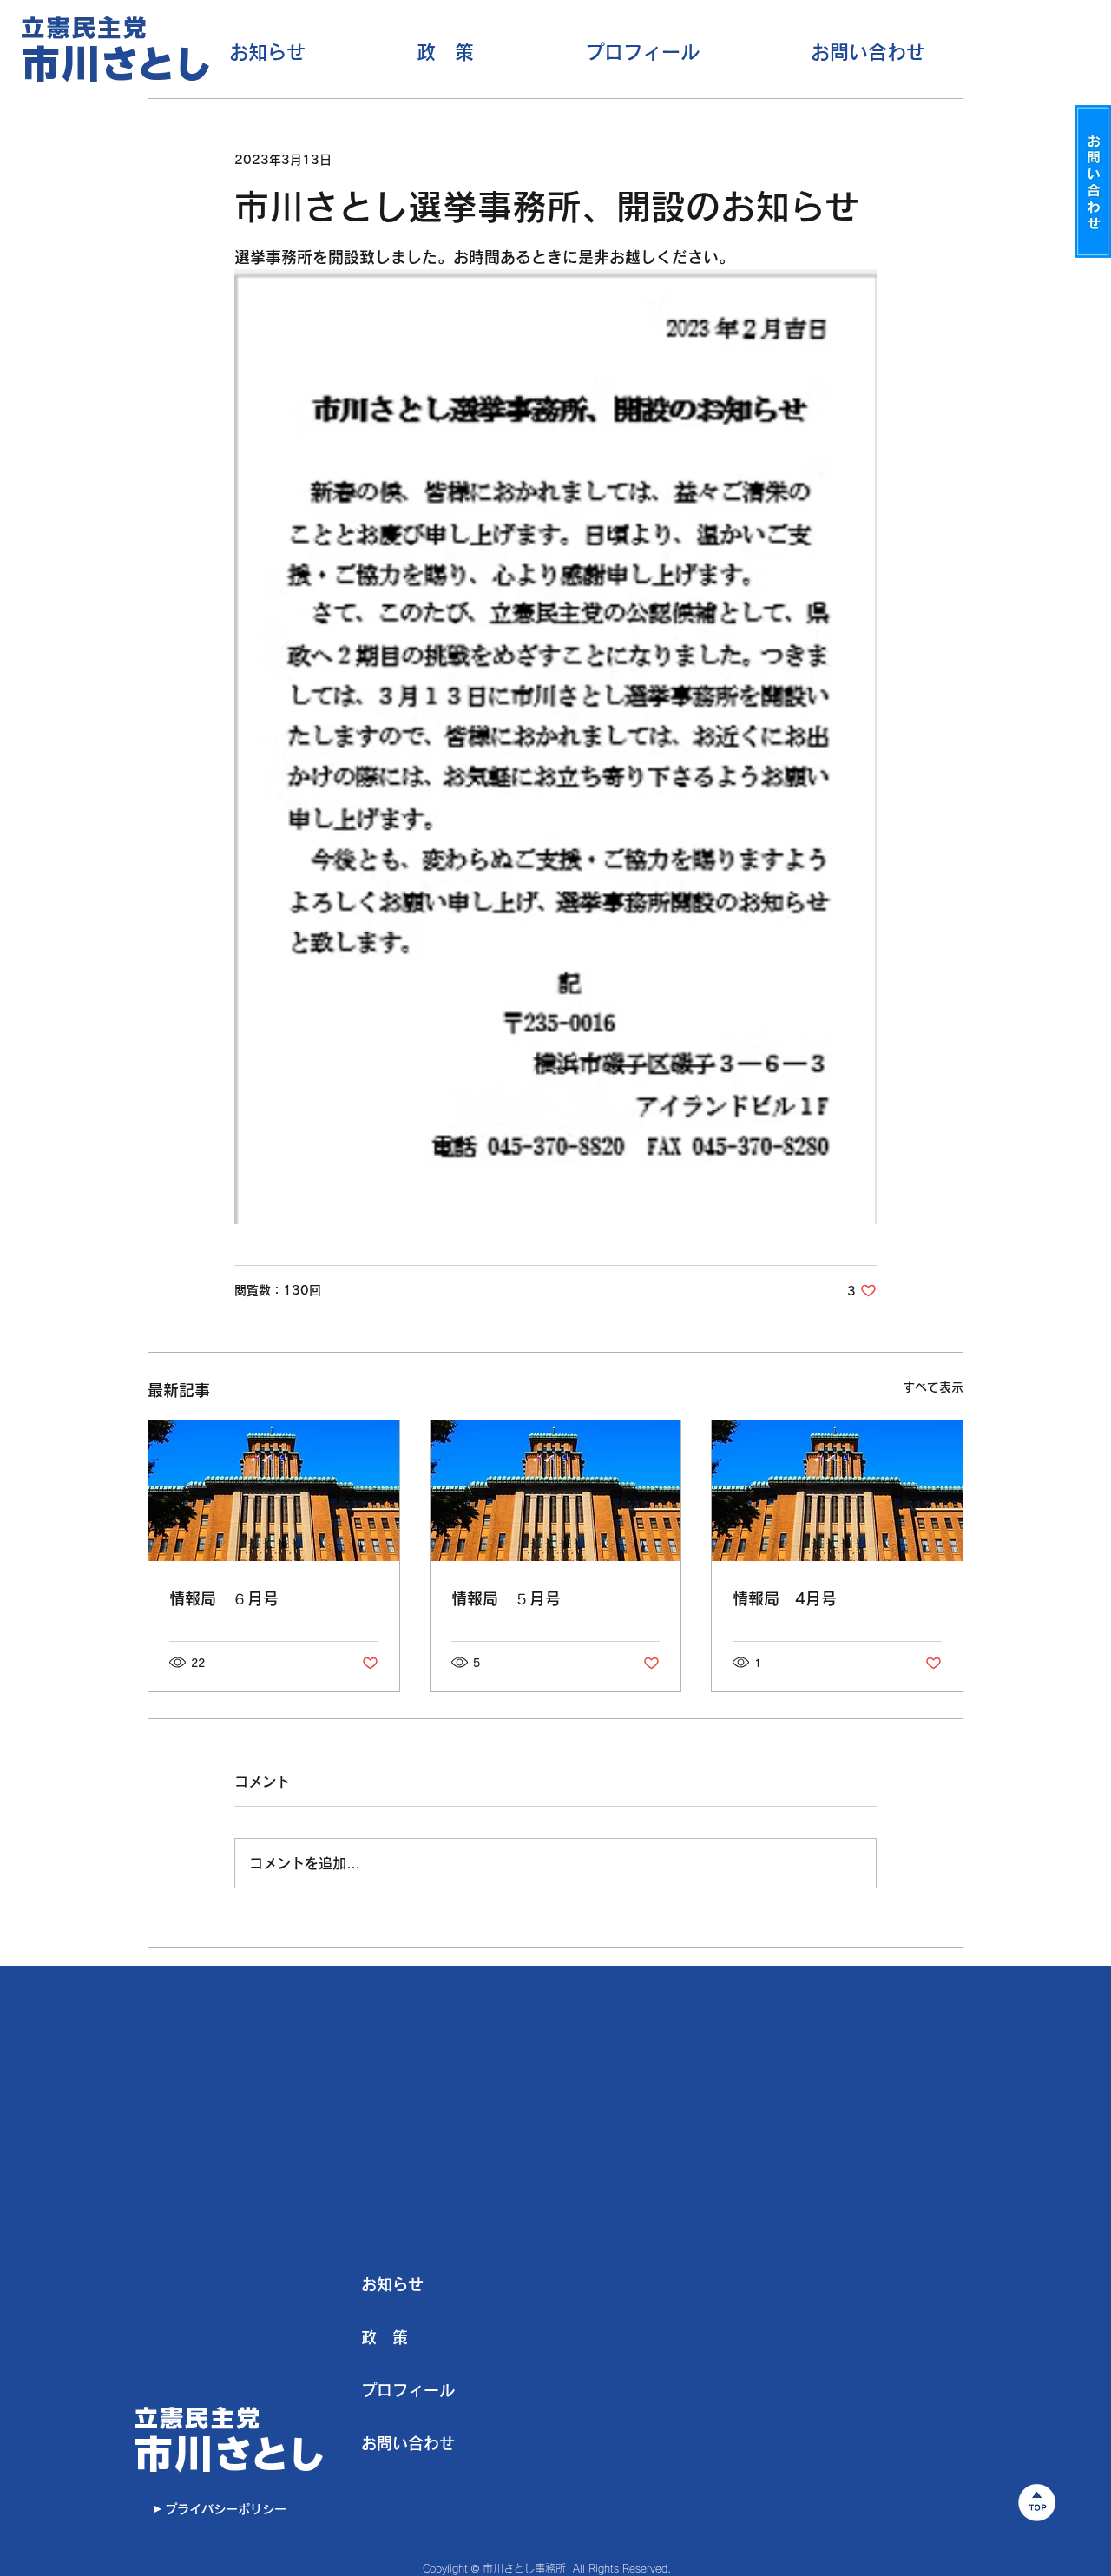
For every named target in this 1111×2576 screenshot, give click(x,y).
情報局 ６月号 (224, 1598)
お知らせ (392, 2284)
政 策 (385, 2337)
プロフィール (408, 2390)
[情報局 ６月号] (274, 1491)
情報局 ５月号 (506, 1598)
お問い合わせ (408, 2443)
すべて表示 (933, 1387)
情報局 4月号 (785, 1598)
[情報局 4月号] (837, 1491)
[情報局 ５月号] (556, 1491)
